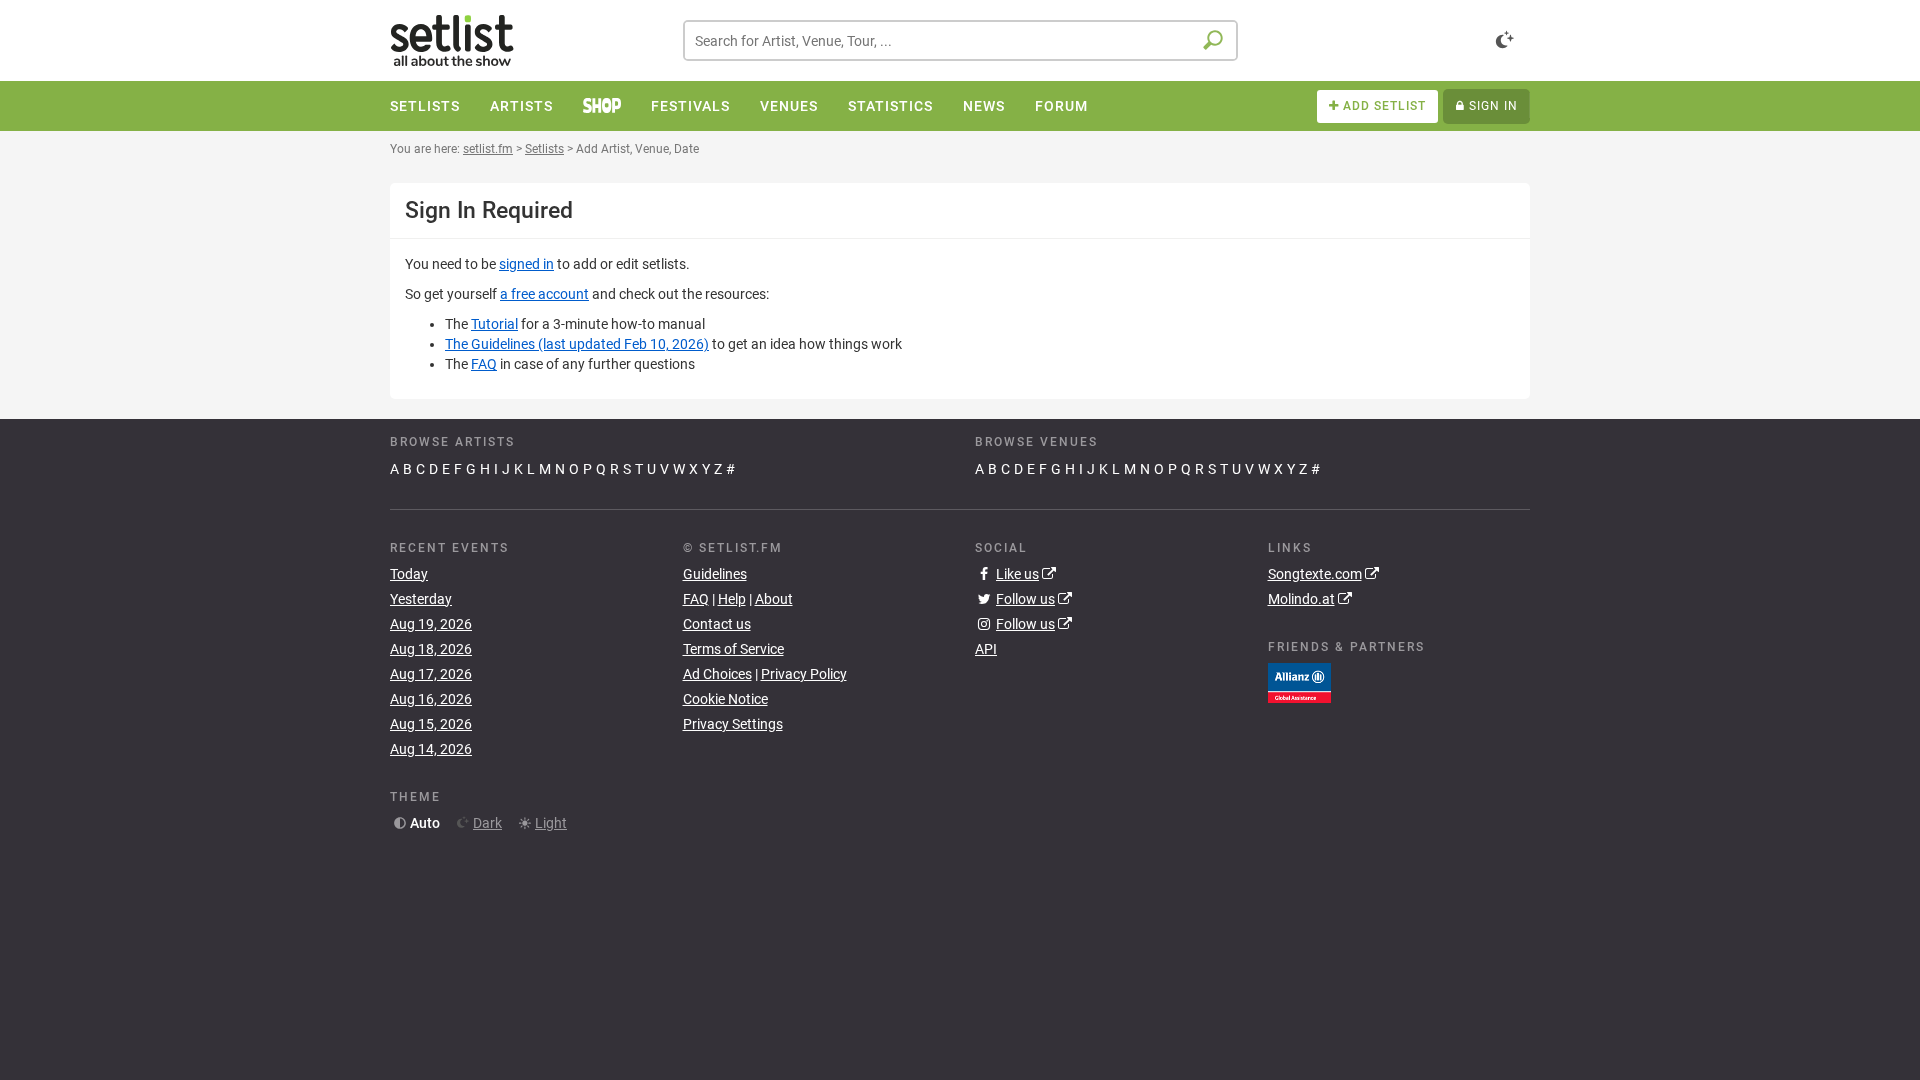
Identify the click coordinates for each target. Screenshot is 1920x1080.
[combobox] (960, 40)
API (986, 649)
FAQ (484, 364)
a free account (544, 294)
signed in (526, 264)
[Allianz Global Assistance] (1299, 682)
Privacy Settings (733, 724)
